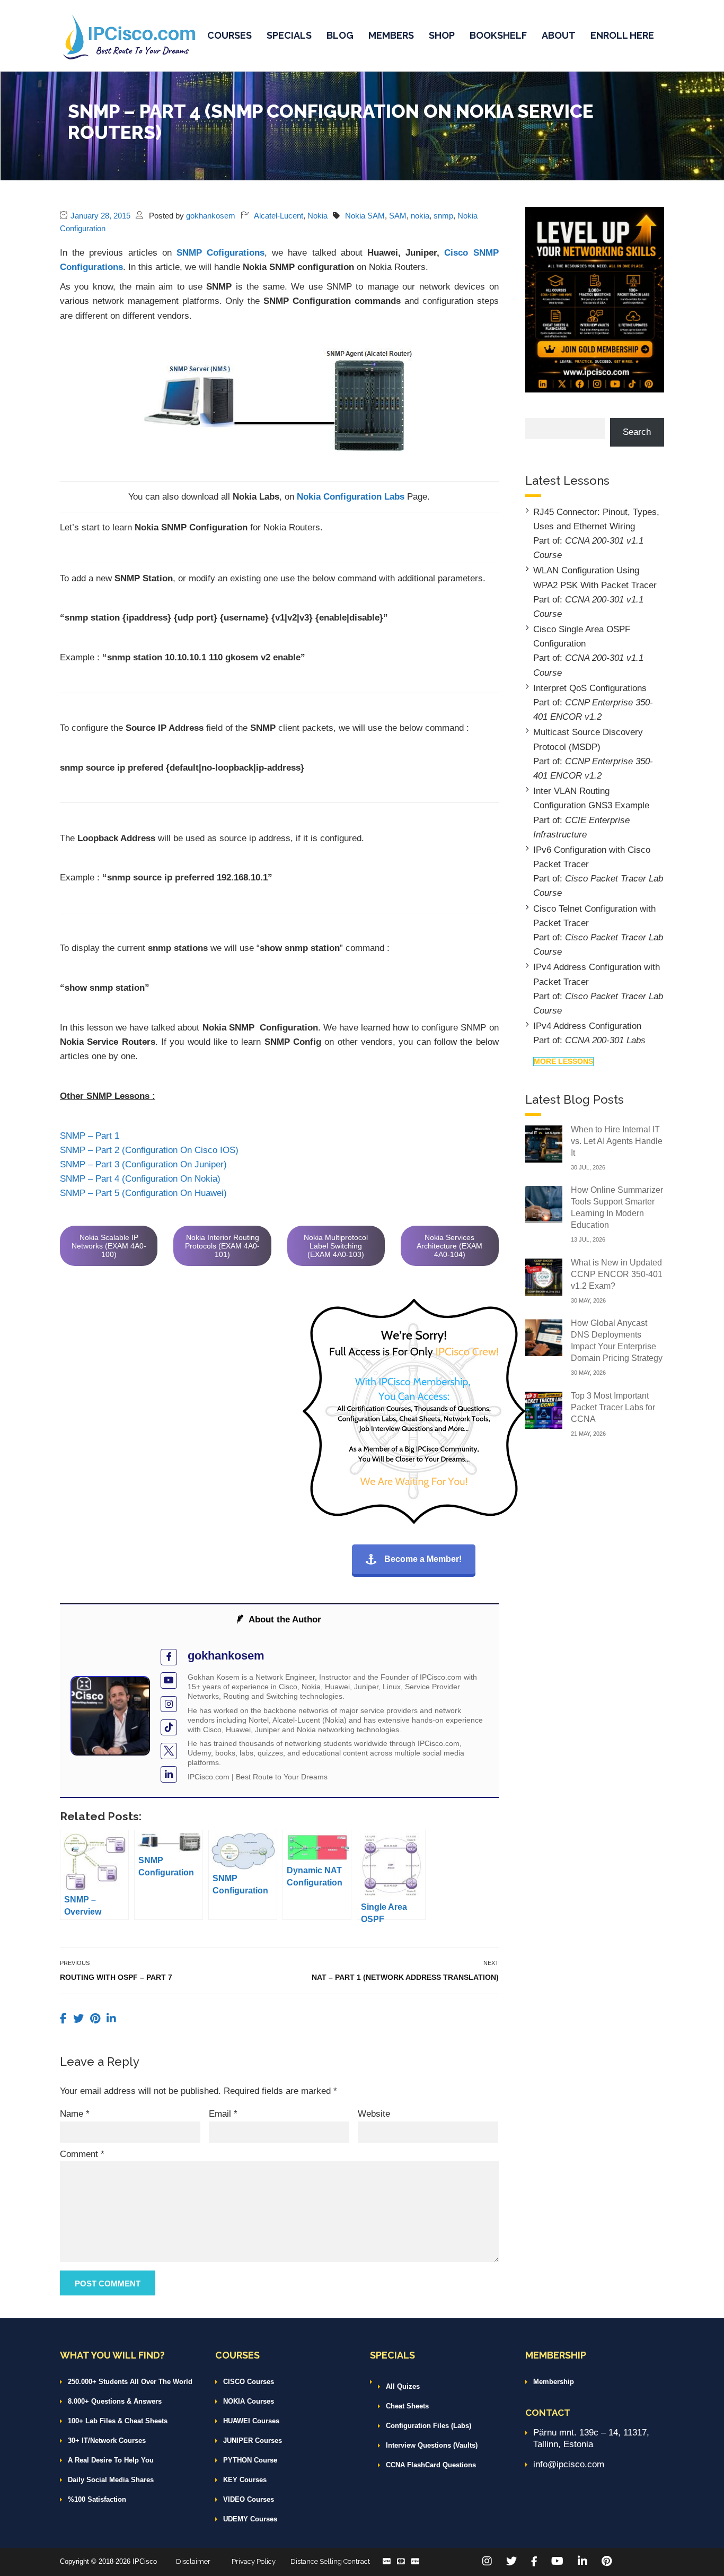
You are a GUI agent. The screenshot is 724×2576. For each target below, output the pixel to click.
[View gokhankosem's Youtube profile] (169, 1680)
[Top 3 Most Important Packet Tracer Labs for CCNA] (544, 1409)
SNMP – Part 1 (90, 1136)
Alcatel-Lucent (279, 216)
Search (637, 432)
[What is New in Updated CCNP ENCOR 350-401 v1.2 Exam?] (544, 1276)
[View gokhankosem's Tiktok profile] (169, 1728)
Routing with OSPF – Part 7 (116, 1977)
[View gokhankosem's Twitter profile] (169, 1751)
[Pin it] (97, 2019)
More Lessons (563, 1061)
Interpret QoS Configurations (590, 688)
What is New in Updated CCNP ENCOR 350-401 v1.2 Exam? (617, 1274)
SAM (398, 216)
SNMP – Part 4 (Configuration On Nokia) (140, 1179)
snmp (443, 216)
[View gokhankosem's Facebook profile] (169, 1657)
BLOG (340, 35)
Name (75, 2114)
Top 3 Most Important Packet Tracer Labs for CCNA (613, 1407)
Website (374, 2114)
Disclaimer (193, 2561)
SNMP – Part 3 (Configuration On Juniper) (143, 1164)
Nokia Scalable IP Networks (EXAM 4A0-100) (109, 1246)
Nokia (317, 216)
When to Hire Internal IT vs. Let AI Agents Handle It (617, 1141)
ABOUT (559, 35)
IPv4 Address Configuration (587, 1026)
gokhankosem (211, 216)
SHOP (442, 35)
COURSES (229, 35)
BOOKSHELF (498, 35)
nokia (420, 216)
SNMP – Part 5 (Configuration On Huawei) (143, 1193)
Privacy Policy (254, 2561)
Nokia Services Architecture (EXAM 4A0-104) (449, 1246)
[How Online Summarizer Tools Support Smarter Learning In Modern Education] (544, 1204)
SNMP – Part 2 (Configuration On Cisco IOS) (149, 1150)
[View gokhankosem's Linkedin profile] (169, 1774)
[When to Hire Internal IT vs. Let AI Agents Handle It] (544, 1143)
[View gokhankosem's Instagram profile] (169, 1704)
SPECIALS (289, 35)
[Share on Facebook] (65, 2019)
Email (223, 2114)
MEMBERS (391, 35)
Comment (82, 2154)
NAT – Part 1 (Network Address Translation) (405, 1977)
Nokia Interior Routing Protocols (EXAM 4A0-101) (222, 1246)
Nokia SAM (365, 216)
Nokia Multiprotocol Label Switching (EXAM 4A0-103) (336, 1246)
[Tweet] (80, 2019)
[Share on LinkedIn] (111, 2019)
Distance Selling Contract (330, 2561)
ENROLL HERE (622, 35)
